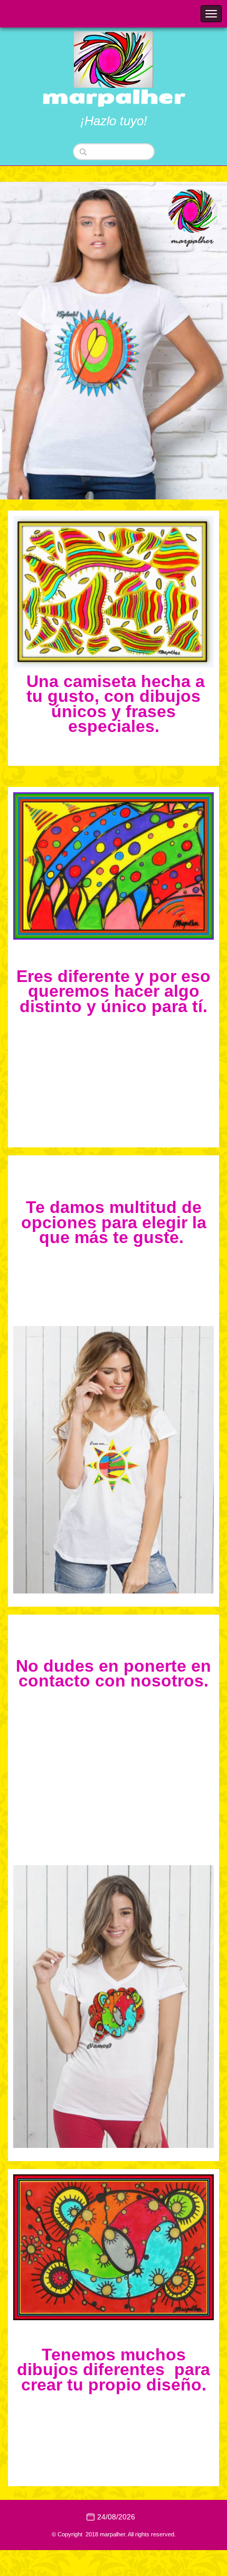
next (197, 341)
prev (30, 341)
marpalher (114, 97)
